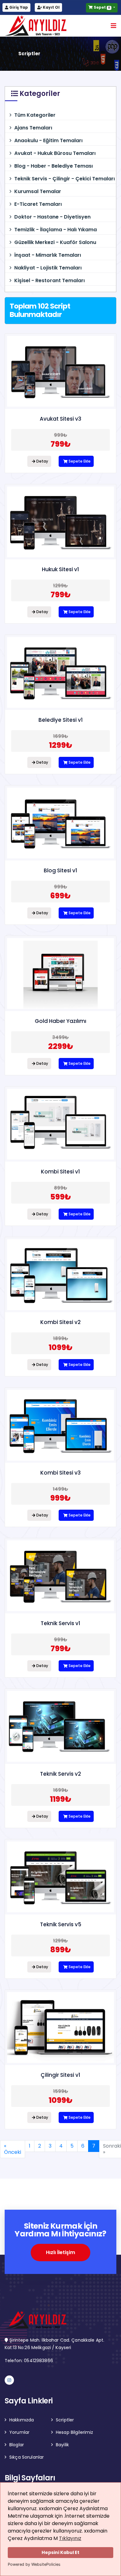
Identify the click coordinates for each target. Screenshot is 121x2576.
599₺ (61, 1197)
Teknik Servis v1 (60, 1623)
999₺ (60, 1498)
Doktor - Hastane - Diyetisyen (52, 217)
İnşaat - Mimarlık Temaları (48, 255)
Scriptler (65, 2420)
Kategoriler (39, 94)
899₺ (61, 1950)
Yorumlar (19, 2432)
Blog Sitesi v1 (60, 870)
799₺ (61, 444)
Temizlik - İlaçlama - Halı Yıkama (56, 230)
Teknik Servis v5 (61, 1924)
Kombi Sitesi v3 (60, 1473)
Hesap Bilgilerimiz (75, 2432)
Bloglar (17, 2445)
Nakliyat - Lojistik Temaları (48, 268)
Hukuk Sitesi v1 (60, 569)
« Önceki (13, 2149)
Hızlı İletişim (60, 2252)
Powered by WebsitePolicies (34, 2564)
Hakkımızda (22, 2420)
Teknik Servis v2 (60, 1774)
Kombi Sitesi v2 (60, 1322)
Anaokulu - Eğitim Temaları (48, 140)
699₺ (60, 896)
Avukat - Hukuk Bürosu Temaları (55, 153)
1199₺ (61, 1799)
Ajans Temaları (33, 128)
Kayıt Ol (51, 7)
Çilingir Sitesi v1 (60, 2075)
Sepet (101, 7)
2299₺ (61, 1046)
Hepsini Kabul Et (60, 2552)
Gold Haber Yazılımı (60, 1021)
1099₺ (61, 1347)
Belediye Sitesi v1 (61, 720)
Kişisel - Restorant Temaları (49, 280)
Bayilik (62, 2445)
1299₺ (61, 745)
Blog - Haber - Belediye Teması (54, 166)
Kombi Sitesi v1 (60, 1172)
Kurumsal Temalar (38, 191)
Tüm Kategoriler (35, 115)
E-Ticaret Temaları (38, 204)
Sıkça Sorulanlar (27, 2457)
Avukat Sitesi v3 (60, 419)
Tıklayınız (70, 2538)
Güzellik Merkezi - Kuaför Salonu (55, 242)
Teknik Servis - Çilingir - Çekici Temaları (65, 179)
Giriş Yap (18, 7)
